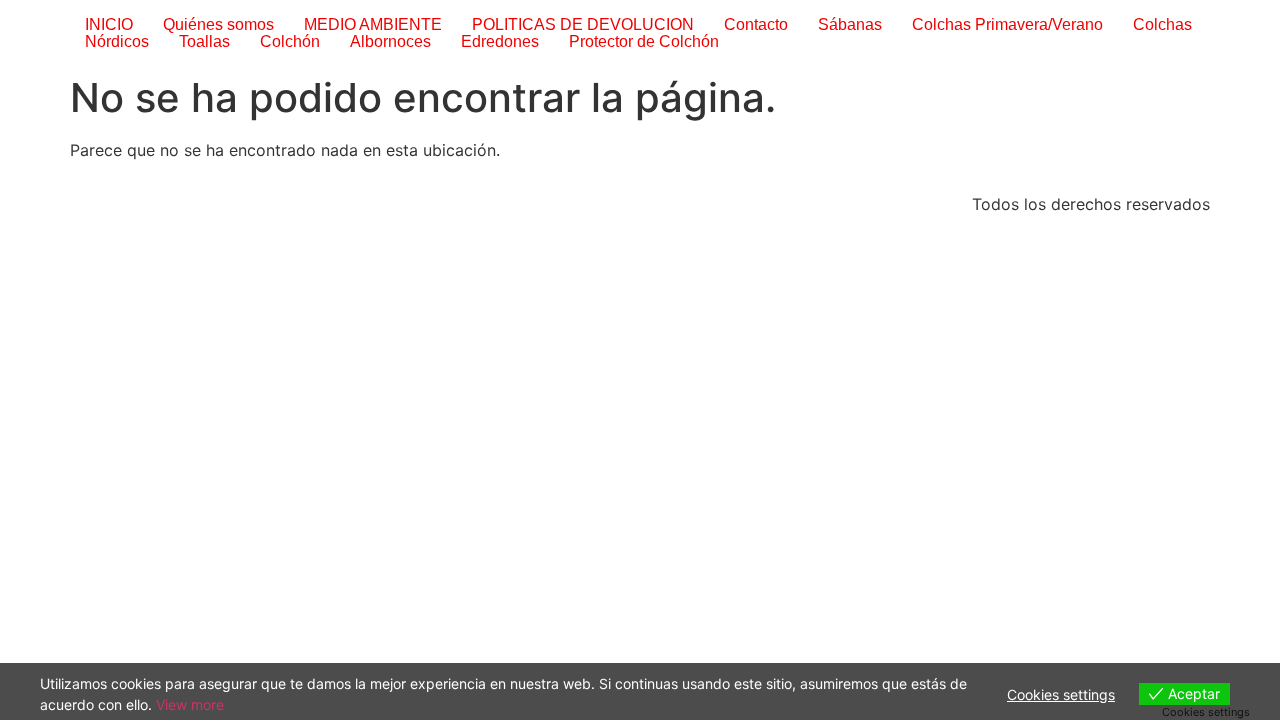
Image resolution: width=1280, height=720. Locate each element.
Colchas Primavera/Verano (1007, 24)
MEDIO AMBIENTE (373, 24)
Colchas (1162, 24)
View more (190, 704)
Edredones (500, 41)
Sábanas (850, 24)
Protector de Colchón (644, 41)
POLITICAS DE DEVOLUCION (583, 24)
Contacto (756, 24)
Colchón (290, 41)
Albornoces (390, 41)
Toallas (204, 41)
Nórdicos (117, 41)
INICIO (109, 24)
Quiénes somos (218, 24)
